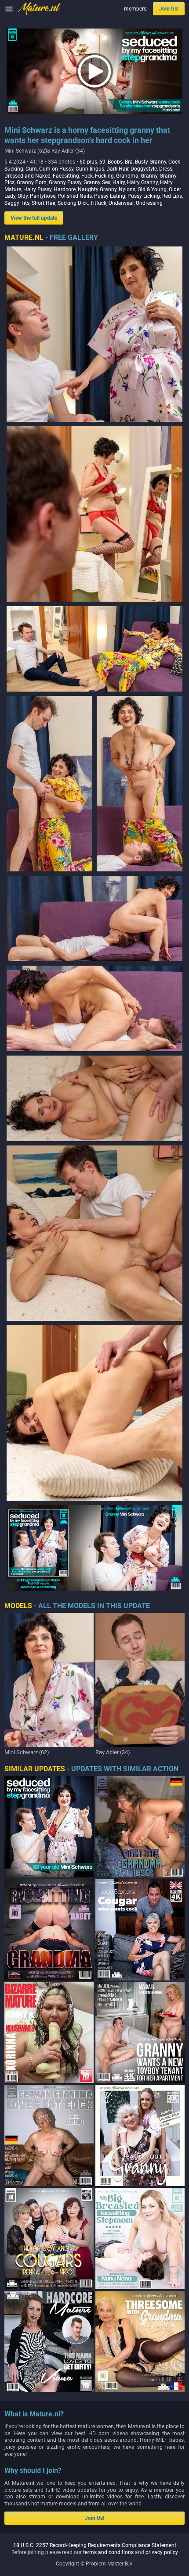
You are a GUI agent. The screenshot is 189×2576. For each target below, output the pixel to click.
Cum (31, 169)
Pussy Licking (144, 196)
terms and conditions (108, 2552)
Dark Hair (117, 169)
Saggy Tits (17, 203)
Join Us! (169, 9)
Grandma (127, 176)
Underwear (121, 203)
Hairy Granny (142, 182)
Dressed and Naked (27, 176)
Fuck (87, 176)
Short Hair (44, 203)
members (135, 9)
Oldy (23, 196)
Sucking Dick (73, 203)
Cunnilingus (90, 169)
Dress (166, 169)
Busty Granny (151, 162)
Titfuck (98, 203)
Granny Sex (97, 182)
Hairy (119, 182)
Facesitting (66, 176)
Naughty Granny (97, 189)
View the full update (34, 218)
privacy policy (162, 2552)
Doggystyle (144, 169)
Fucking (104, 176)
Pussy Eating (110, 196)
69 (102, 162)
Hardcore (65, 189)
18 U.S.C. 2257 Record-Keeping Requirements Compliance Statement (95, 2545)
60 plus (88, 162)
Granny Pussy (65, 182)
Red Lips (172, 196)
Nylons (127, 189)
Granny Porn (32, 182)
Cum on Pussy (56, 169)
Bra (129, 162)
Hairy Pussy (37, 189)
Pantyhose (43, 196)
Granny (149, 176)
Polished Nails (75, 196)
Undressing (149, 203)
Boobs (115, 162)
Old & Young (152, 189)
